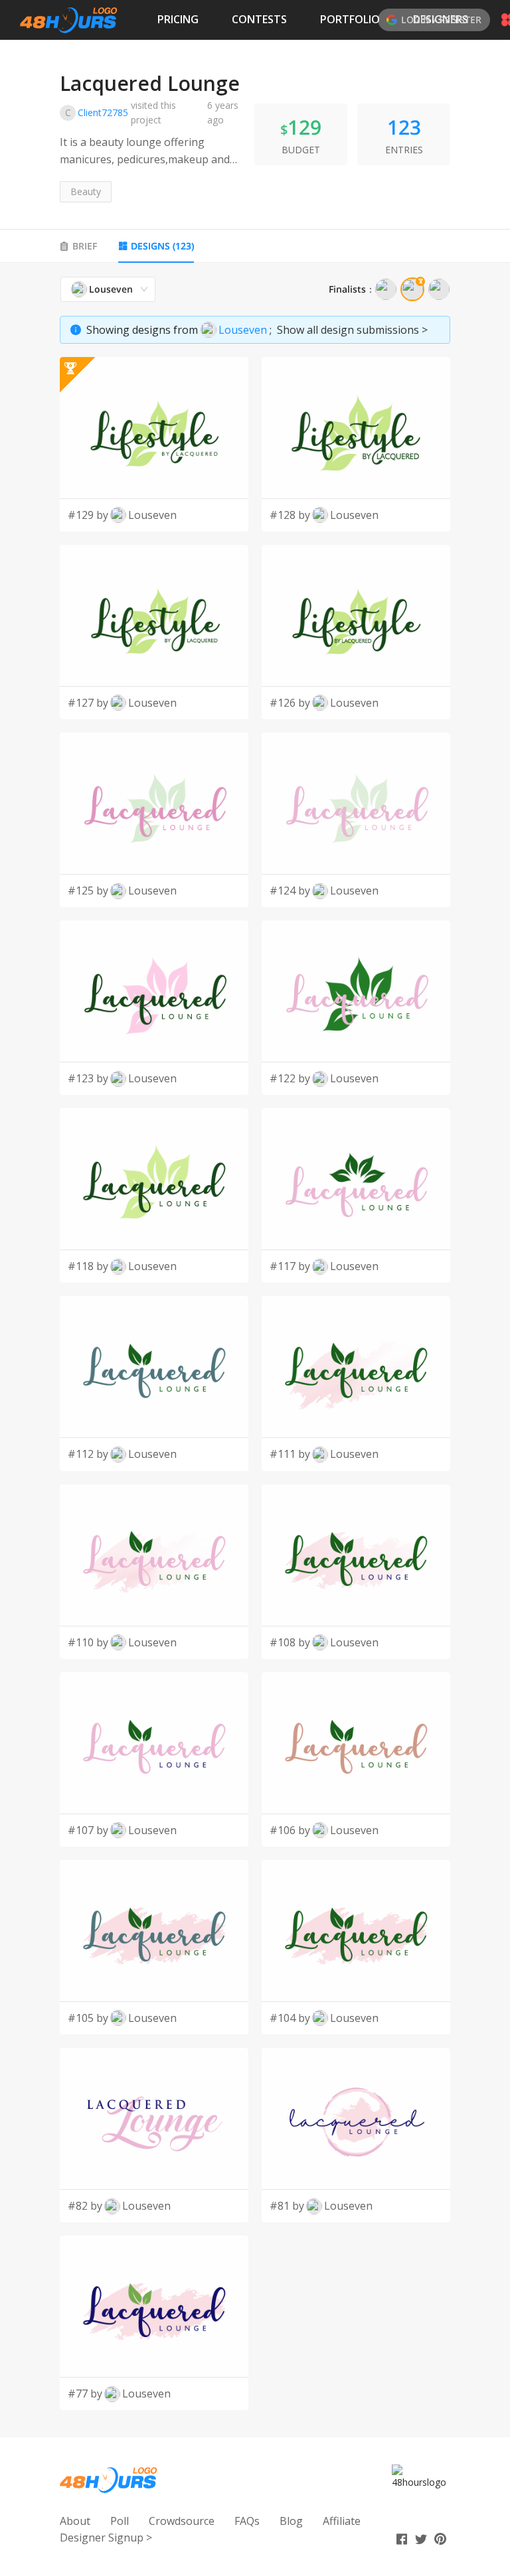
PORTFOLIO (350, 19)
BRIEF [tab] (85, 246)
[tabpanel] (255, 1343)
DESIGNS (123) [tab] (162, 246)
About (75, 2521)
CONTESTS (259, 19)
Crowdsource (182, 2521)
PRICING (178, 19)
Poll (120, 2521)
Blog (291, 2521)
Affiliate (342, 2521)
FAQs (247, 2521)
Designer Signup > (106, 2538)
